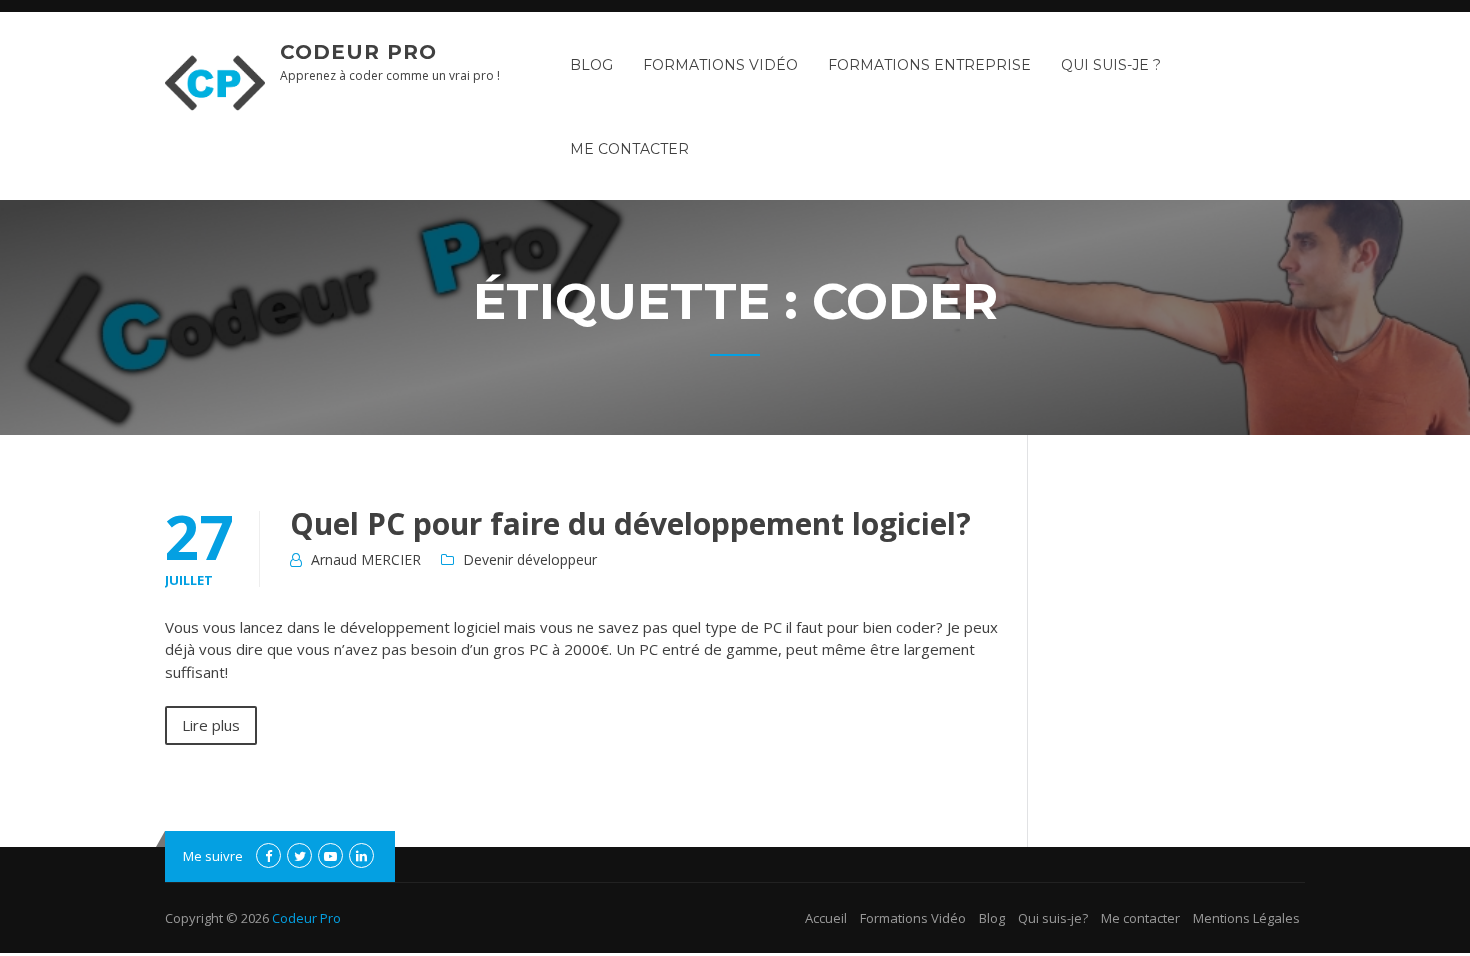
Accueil (826, 918)
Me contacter (629, 149)
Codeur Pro (358, 52)
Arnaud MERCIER (366, 559)
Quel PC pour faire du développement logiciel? (630, 523)
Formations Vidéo (720, 65)
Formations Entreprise (929, 65)
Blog (591, 65)
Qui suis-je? (1053, 918)
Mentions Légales (1246, 918)
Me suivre (213, 856)
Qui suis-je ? (1111, 65)
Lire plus (211, 725)
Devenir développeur (530, 559)
